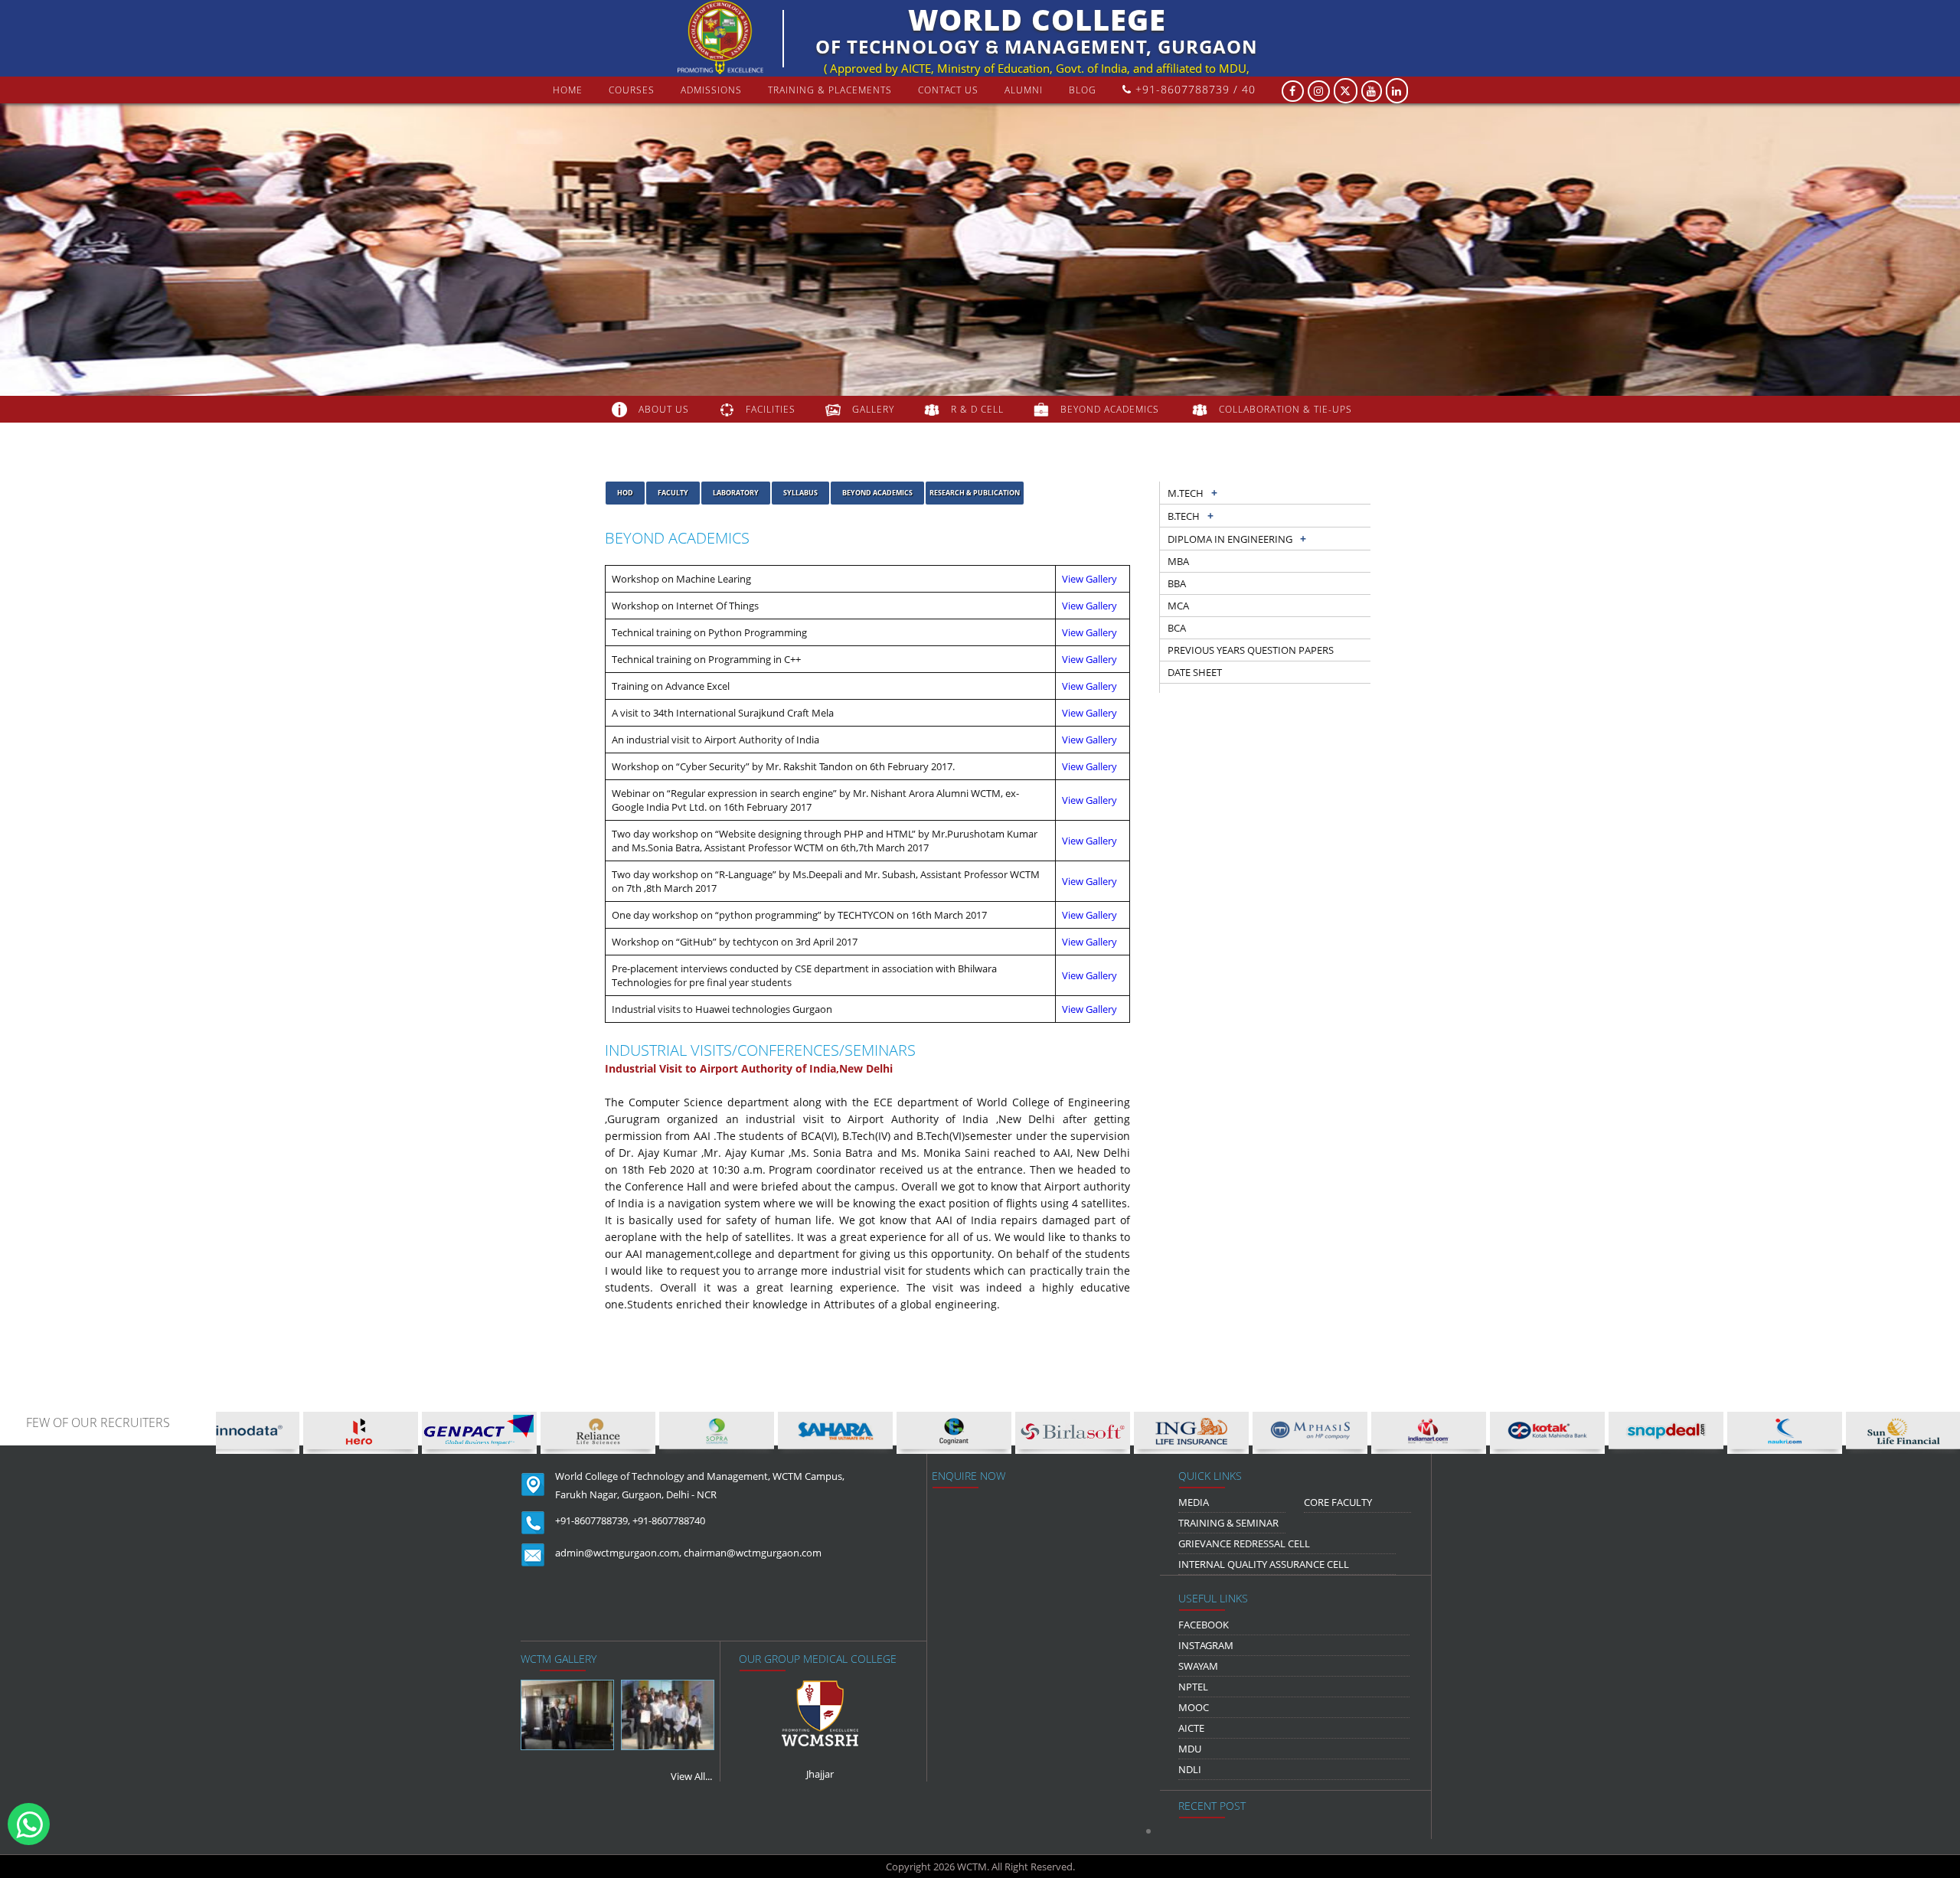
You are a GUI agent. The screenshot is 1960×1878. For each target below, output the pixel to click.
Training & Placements (830, 90)
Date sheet (1195, 672)
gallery (873, 409)
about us (664, 409)
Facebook (1204, 1625)
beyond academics (1111, 409)
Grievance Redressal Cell (1244, 1543)
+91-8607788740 (669, 1520)
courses (632, 90)
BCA (1177, 628)
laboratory (736, 493)
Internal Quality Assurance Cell (1264, 1564)
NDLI (1190, 1769)
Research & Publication (975, 493)
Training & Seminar (1228, 1523)
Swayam (1198, 1666)
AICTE (1191, 1728)
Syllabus (800, 493)
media (1194, 1502)
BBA (1177, 583)
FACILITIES (771, 409)
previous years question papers (1251, 650)
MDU (1190, 1749)
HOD (625, 493)
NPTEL (1193, 1687)
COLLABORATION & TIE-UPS (1285, 409)
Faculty (673, 493)
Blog (1083, 90)
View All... (691, 1776)
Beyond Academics (877, 493)
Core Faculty (1338, 1502)
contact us (948, 90)
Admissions (711, 90)
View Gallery (1089, 579)
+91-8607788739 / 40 (1194, 89)
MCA (1178, 606)
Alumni (1024, 90)
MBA (1178, 561)
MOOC (1194, 1707)
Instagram (1206, 1645)
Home (568, 90)
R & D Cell (977, 409)
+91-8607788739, (593, 1520)
